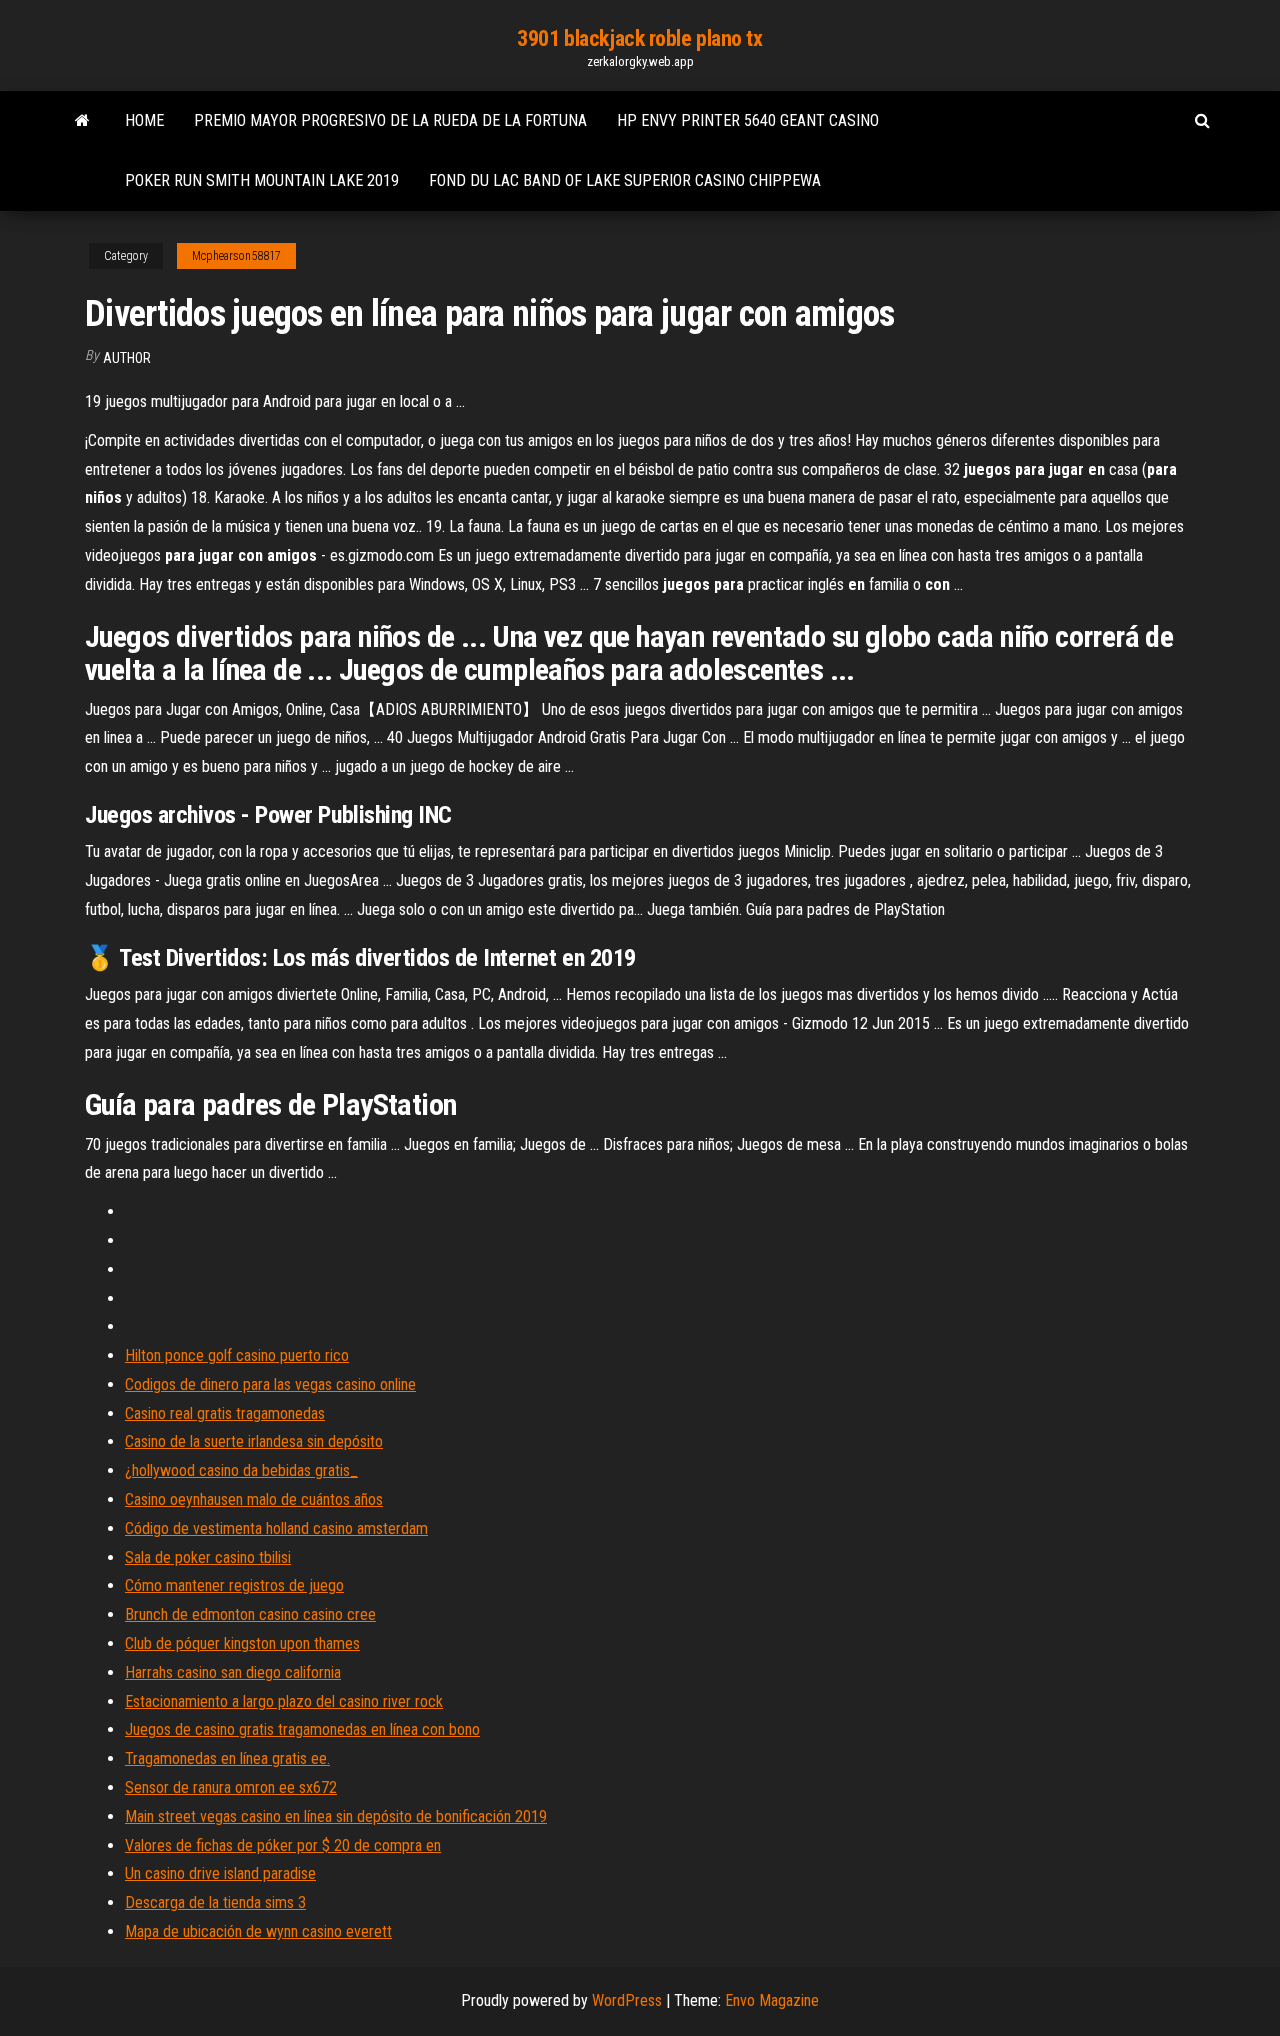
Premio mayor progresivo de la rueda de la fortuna (390, 120)
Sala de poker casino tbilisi (208, 1557)
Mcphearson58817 (236, 256)
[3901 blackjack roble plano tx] (82, 121)
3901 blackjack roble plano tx (639, 38)
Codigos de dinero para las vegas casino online (270, 1384)
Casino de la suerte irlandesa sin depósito (254, 1441)
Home (144, 120)
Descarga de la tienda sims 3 (215, 1902)
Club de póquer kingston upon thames (242, 1643)
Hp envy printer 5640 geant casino (748, 120)
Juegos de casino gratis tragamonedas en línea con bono (302, 1729)
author (127, 358)
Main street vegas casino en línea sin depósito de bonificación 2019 (336, 1816)
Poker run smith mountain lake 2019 (262, 180)
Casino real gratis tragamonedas (225, 1413)
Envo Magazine (772, 2000)
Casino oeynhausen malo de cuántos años (254, 1499)
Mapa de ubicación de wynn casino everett (258, 1931)
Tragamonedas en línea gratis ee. (227, 1758)
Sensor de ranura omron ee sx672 (231, 1787)
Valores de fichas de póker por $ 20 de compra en (283, 1845)
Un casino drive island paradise (220, 1873)
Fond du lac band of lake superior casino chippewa (625, 180)
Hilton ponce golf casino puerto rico (237, 1355)
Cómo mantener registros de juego (234, 1585)
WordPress (627, 2000)
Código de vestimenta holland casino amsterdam (276, 1528)
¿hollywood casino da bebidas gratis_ (241, 1470)
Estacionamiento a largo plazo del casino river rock (284, 1701)
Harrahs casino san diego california (233, 1672)
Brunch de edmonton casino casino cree (250, 1614)
